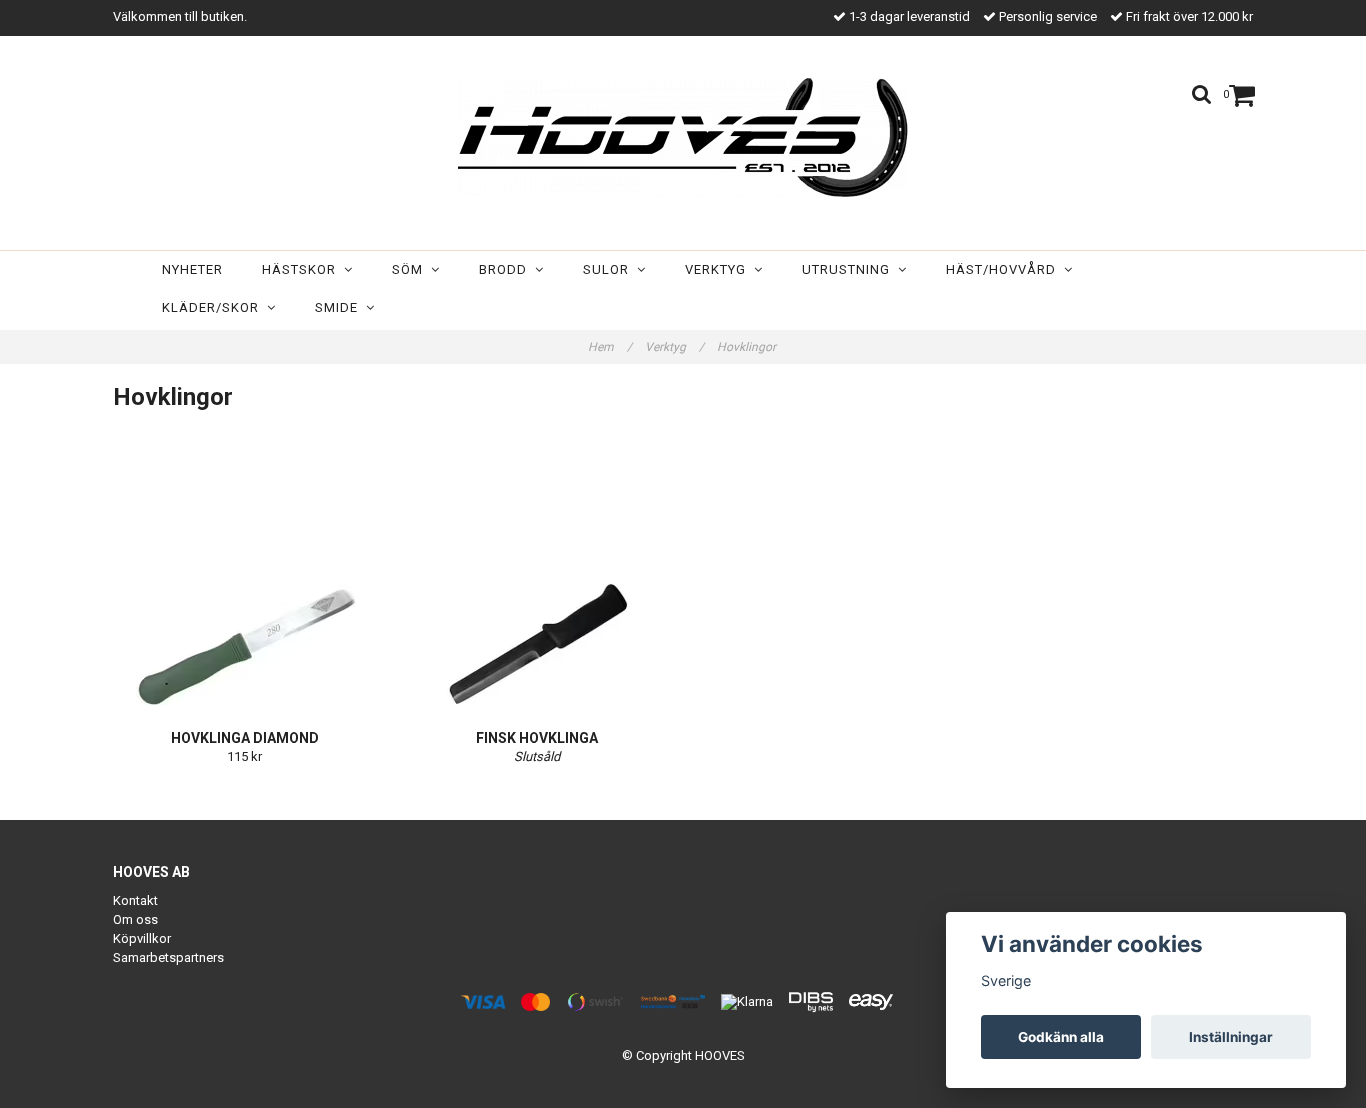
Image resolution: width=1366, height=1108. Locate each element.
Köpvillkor (142, 938)
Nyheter (192, 269)
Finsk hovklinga (537, 738)
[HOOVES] (683, 137)
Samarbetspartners (168, 957)
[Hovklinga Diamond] (245, 580)
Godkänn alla (1061, 1037)
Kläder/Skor (214, 307)
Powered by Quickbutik (683, 1071)
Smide (340, 307)
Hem (610, 347)
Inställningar (1231, 1037)
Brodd (507, 269)
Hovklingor (748, 347)
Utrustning (850, 269)
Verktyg (719, 269)
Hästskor (303, 269)
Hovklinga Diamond (245, 738)
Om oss (135, 919)
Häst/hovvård (1005, 269)
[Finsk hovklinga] (538, 580)
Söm (411, 269)
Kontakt (135, 900)
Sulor (610, 269)
